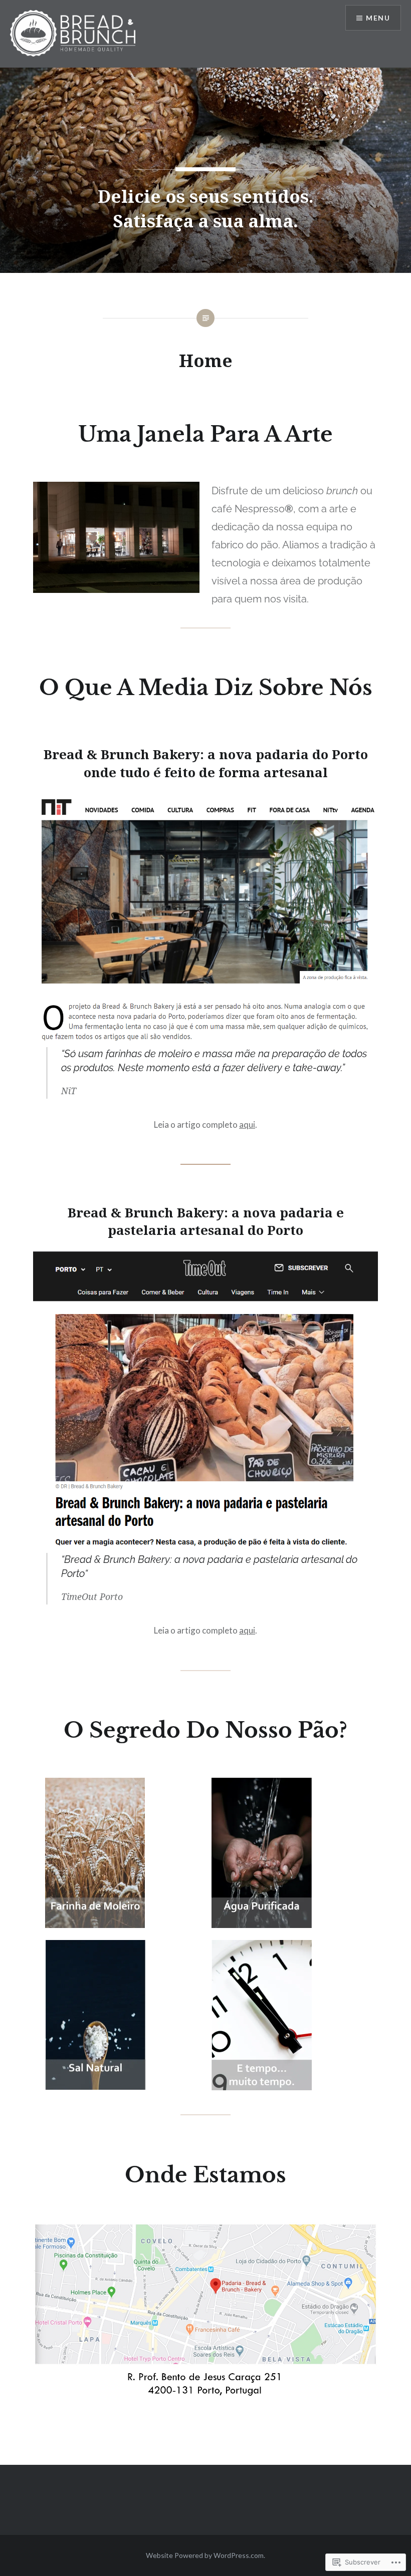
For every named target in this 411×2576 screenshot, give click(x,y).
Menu (378, 18)
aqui (247, 1124)
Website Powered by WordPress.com (205, 2555)
